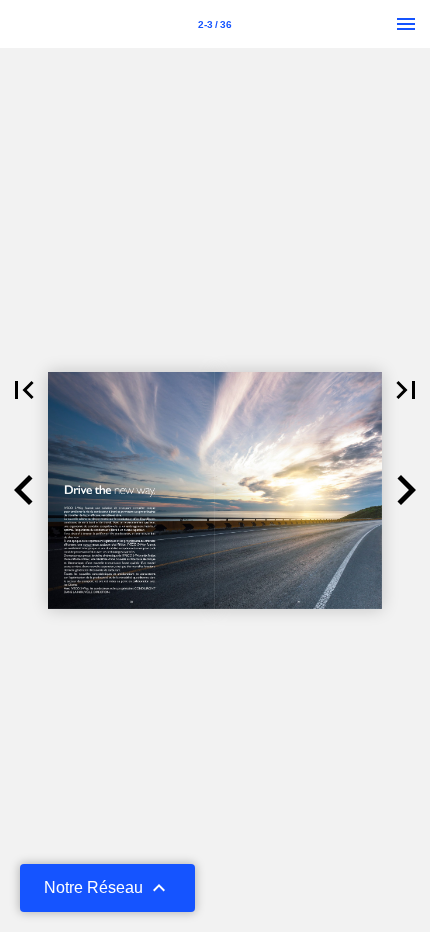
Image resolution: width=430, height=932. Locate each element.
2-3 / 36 (215, 24)
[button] (24, 390)
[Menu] (406, 24)
